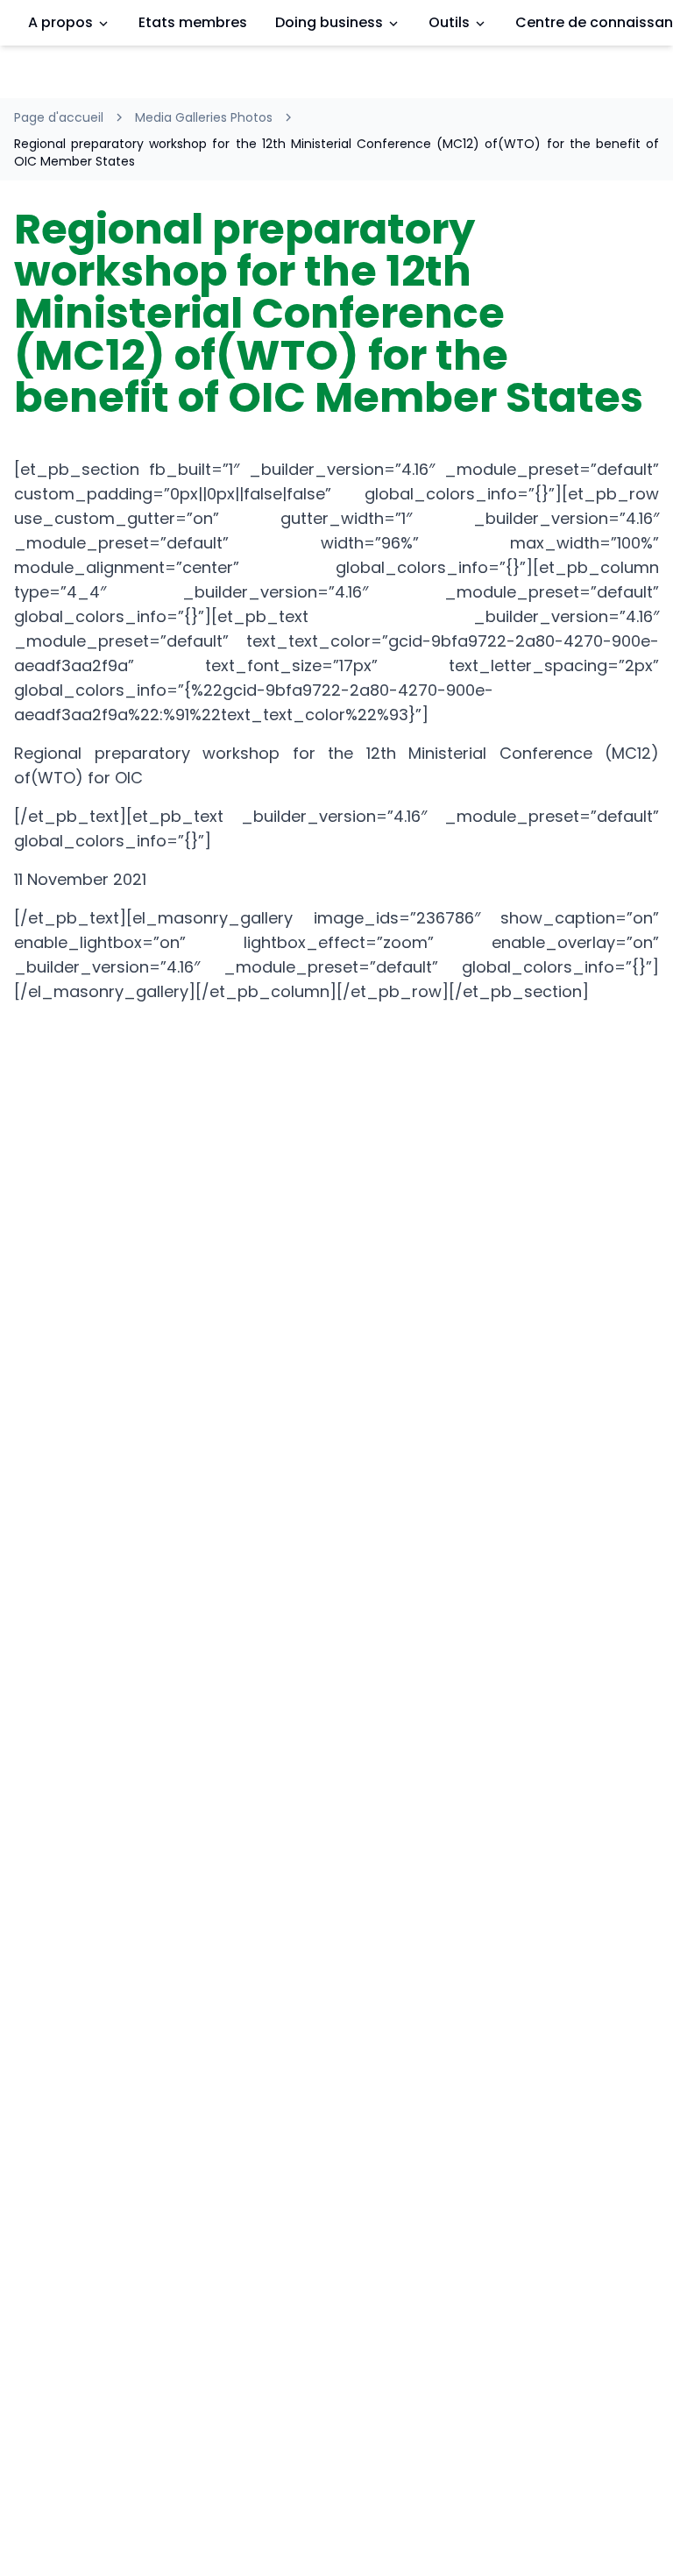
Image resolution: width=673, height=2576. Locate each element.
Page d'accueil (59, 117)
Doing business (329, 22)
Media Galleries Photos (204, 117)
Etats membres (193, 22)
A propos (60, 22)
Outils (449, 22)
